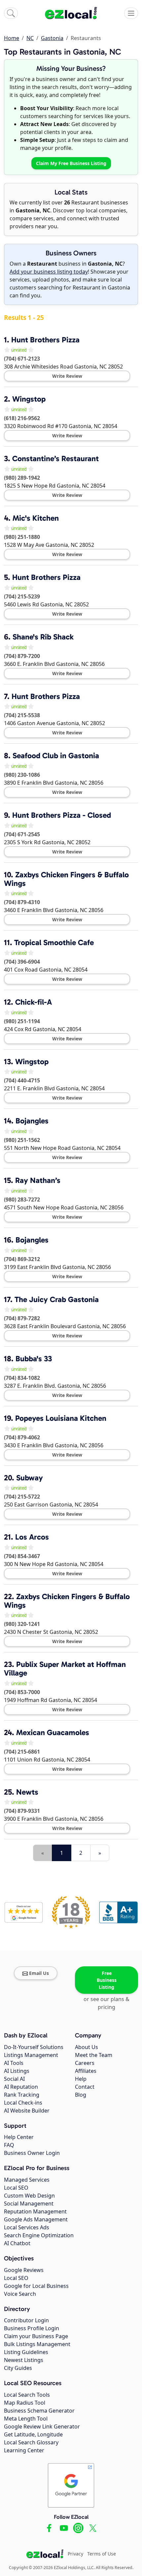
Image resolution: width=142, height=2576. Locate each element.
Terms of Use (102, 2554)
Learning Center (24, 2450)
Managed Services (27, 2180)
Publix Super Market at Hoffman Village (65, 1669)
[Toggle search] (11, 13)
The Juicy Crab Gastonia (57, 1299)
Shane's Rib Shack (43, 637)
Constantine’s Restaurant (55, 458)
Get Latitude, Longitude (33, 2434)
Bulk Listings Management (37, 2344)
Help (81, 2079)
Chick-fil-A (34, 1002)
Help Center (19, 2137)
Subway (30, 1478)
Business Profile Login (32, 2328)
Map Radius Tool (25, 2403)
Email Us (39, 1973)
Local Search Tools (27, 2395)
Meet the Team (94, 2055)
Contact (85, 2087)
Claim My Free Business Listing (71, 163)
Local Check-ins (23, 2103)
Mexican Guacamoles (53, 1732)
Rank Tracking (22, 2095)
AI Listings (17, 2071)
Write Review (67, 376)
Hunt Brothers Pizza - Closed (62, 815)
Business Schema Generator (39, 2411)
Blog (81, 2095)
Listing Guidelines (26, 2352)
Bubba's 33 (34, 1359)
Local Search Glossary (31, 2442)
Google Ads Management (36, 2219)
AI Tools (14, 2063)
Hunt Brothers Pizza (45, 340)
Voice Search (20, 2294)
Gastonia (52, 38)
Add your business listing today (49, 272)
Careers (85, 2063)
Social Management (29, 2204)
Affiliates (86, 2071)
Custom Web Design (29, 2196)
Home (12, 38)
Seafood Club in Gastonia (56, 756)
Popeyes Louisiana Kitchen (61, 1418)
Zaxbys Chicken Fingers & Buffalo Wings (66, 879)
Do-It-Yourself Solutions (34, 2047)
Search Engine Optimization (39, 2235)
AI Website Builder (27, 2111)
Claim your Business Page (36, 2336)
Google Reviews (24, 2270)
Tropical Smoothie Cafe (54, 942)
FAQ (9, 2145)
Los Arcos (32, 1537)
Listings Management (31, 2055)
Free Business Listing (107, 1980)
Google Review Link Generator (42, 2426)
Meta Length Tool (26, 2419)
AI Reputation (21, 2087)
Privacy (75, 2554)
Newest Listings (24, 2360)
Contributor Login (26, 2320)
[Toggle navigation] (131, 13)
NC (30, 38)
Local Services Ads (27, 2227)
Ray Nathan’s (38, 1180)
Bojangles (32, 1121)
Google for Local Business (36, 2286)
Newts (27, 1792)
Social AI (14, 2079)
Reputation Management (35, 2211)
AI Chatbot (17, 2243)
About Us (87, 2047)
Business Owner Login (32, 2153)
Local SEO (16, 2188)
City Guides (18, 2368)
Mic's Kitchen (36, 518)
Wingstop (29, 399)
